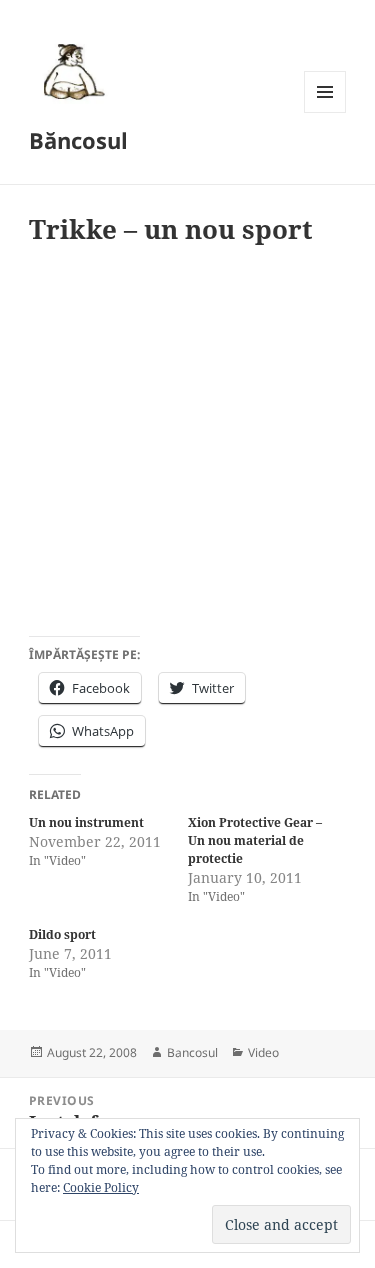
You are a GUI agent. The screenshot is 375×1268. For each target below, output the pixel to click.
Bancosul (192, 1052)
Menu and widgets (325, 112)
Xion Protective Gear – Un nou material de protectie (255, 840)
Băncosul (78, 140)
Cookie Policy (101, 1187)
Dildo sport (62, 934)
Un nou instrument (86, 822)
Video (263, 1052)
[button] (71, 71)
